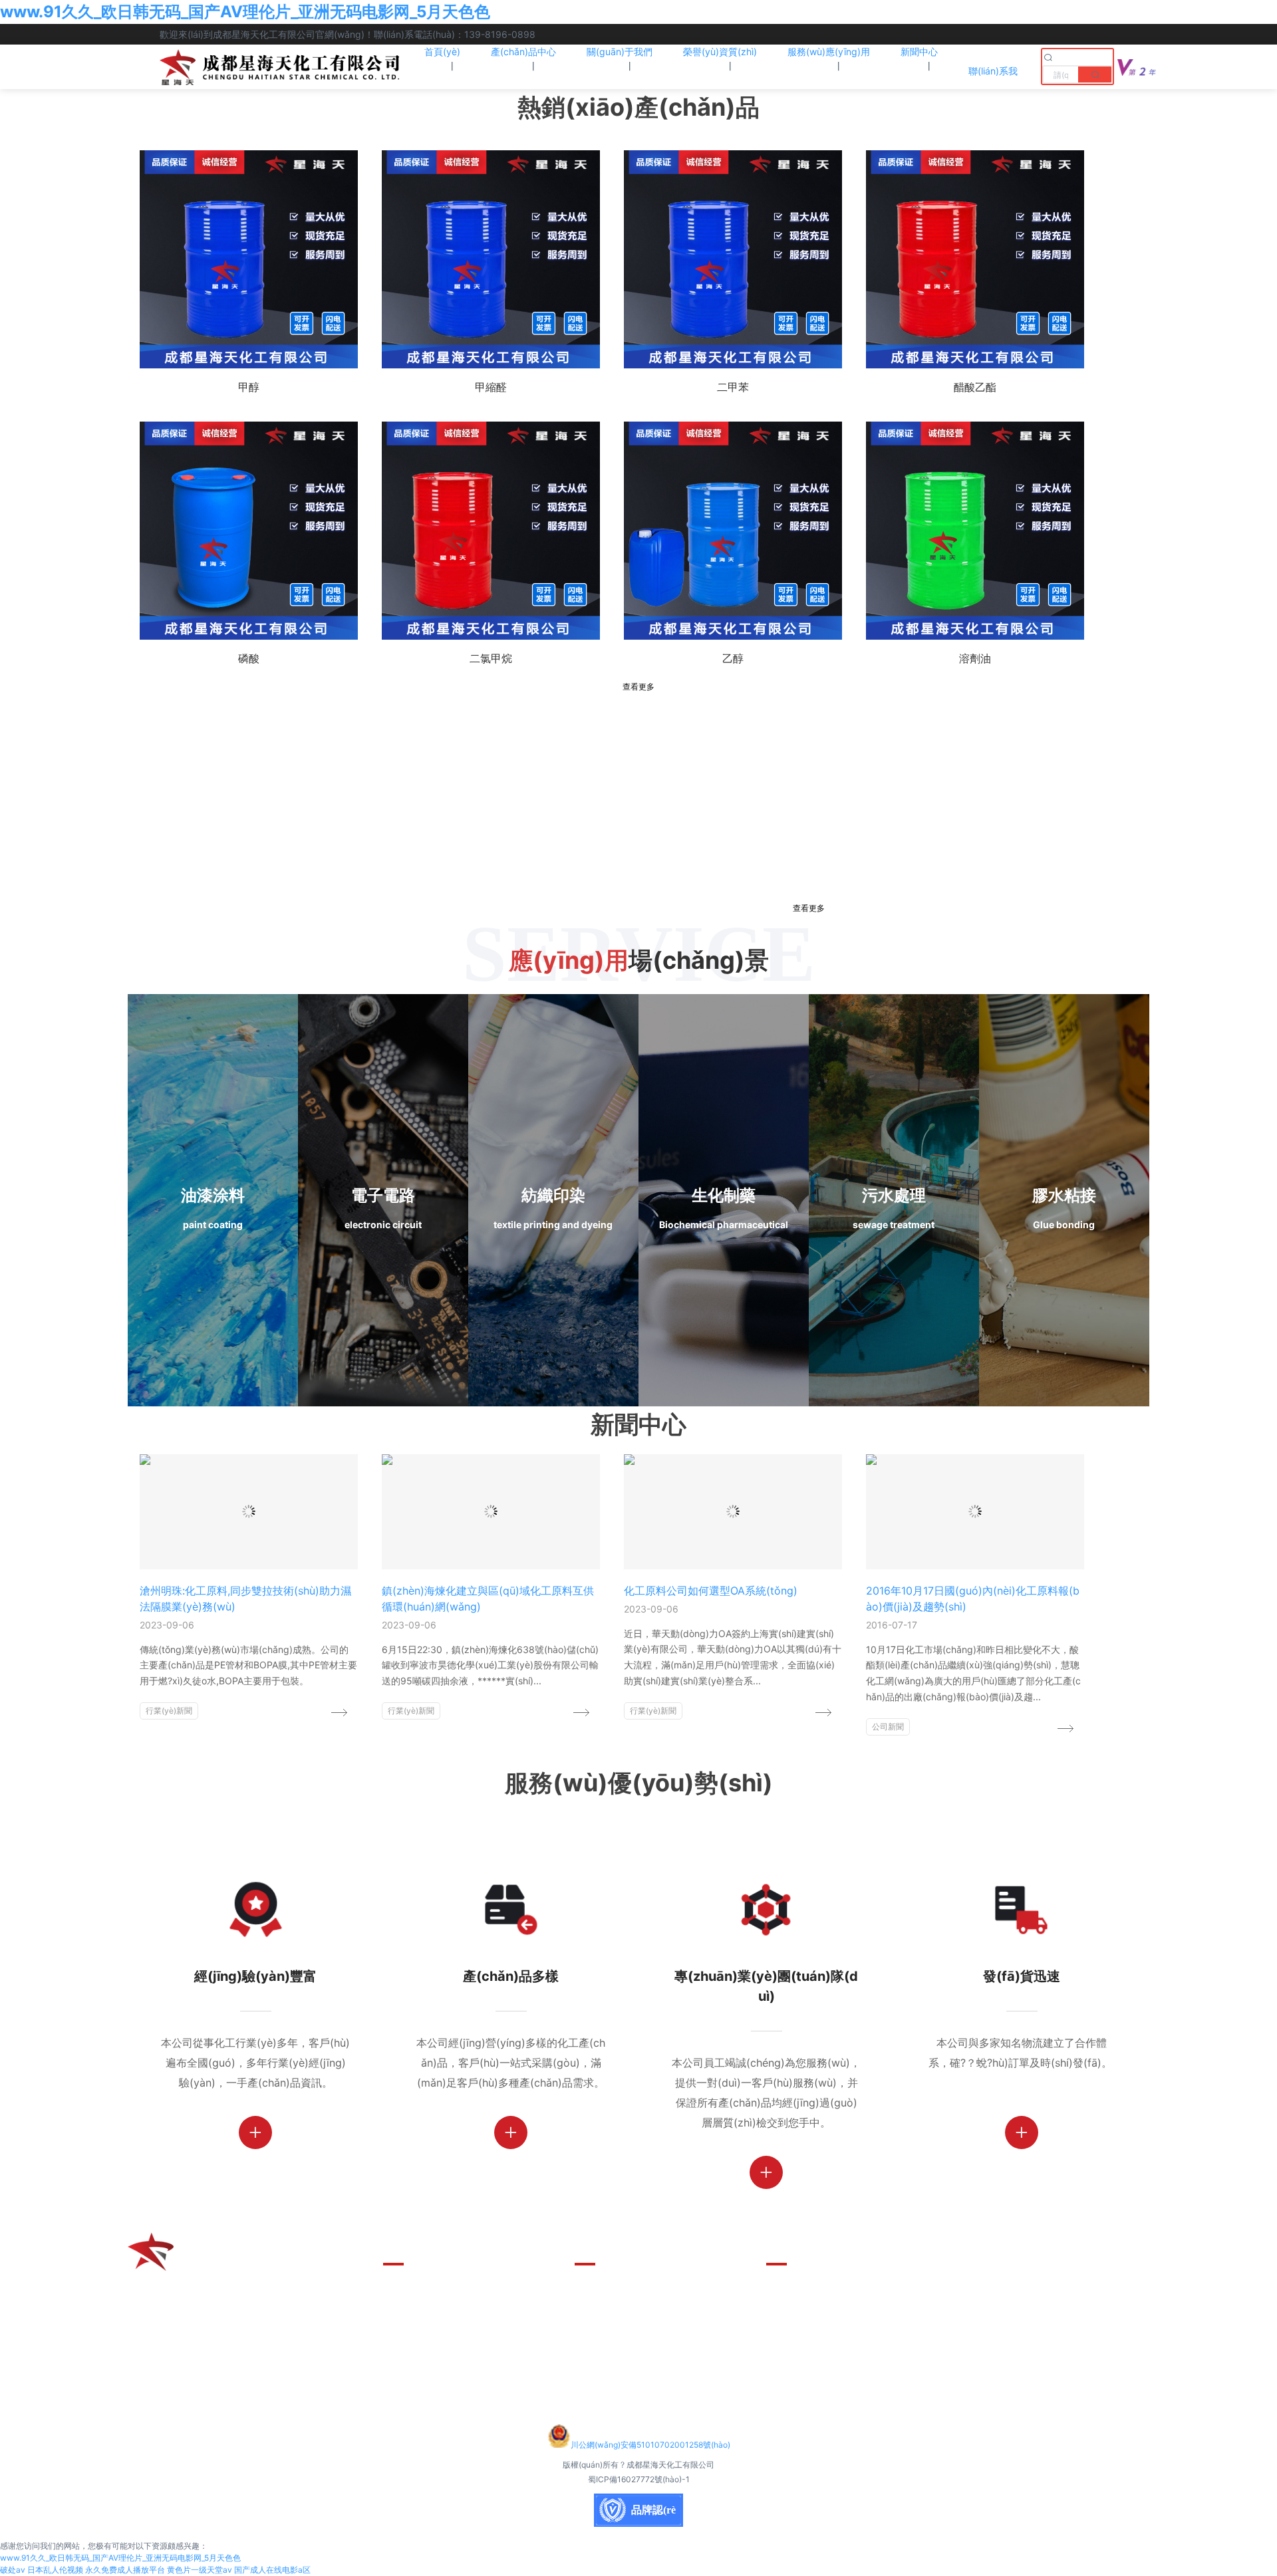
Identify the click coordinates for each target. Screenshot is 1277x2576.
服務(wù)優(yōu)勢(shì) (632, 2291)
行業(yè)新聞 (169, 1711)
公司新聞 (888, 1727)
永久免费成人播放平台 (125, 2570)
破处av (13, 2570)
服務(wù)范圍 (607, 2337)
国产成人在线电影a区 (272, 2570)
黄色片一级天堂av (200, 2570)
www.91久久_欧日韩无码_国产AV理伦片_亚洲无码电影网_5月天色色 (245, 12)
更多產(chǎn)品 (420, 2291)
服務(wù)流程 (607, 2314)
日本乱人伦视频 (55, 2570)
